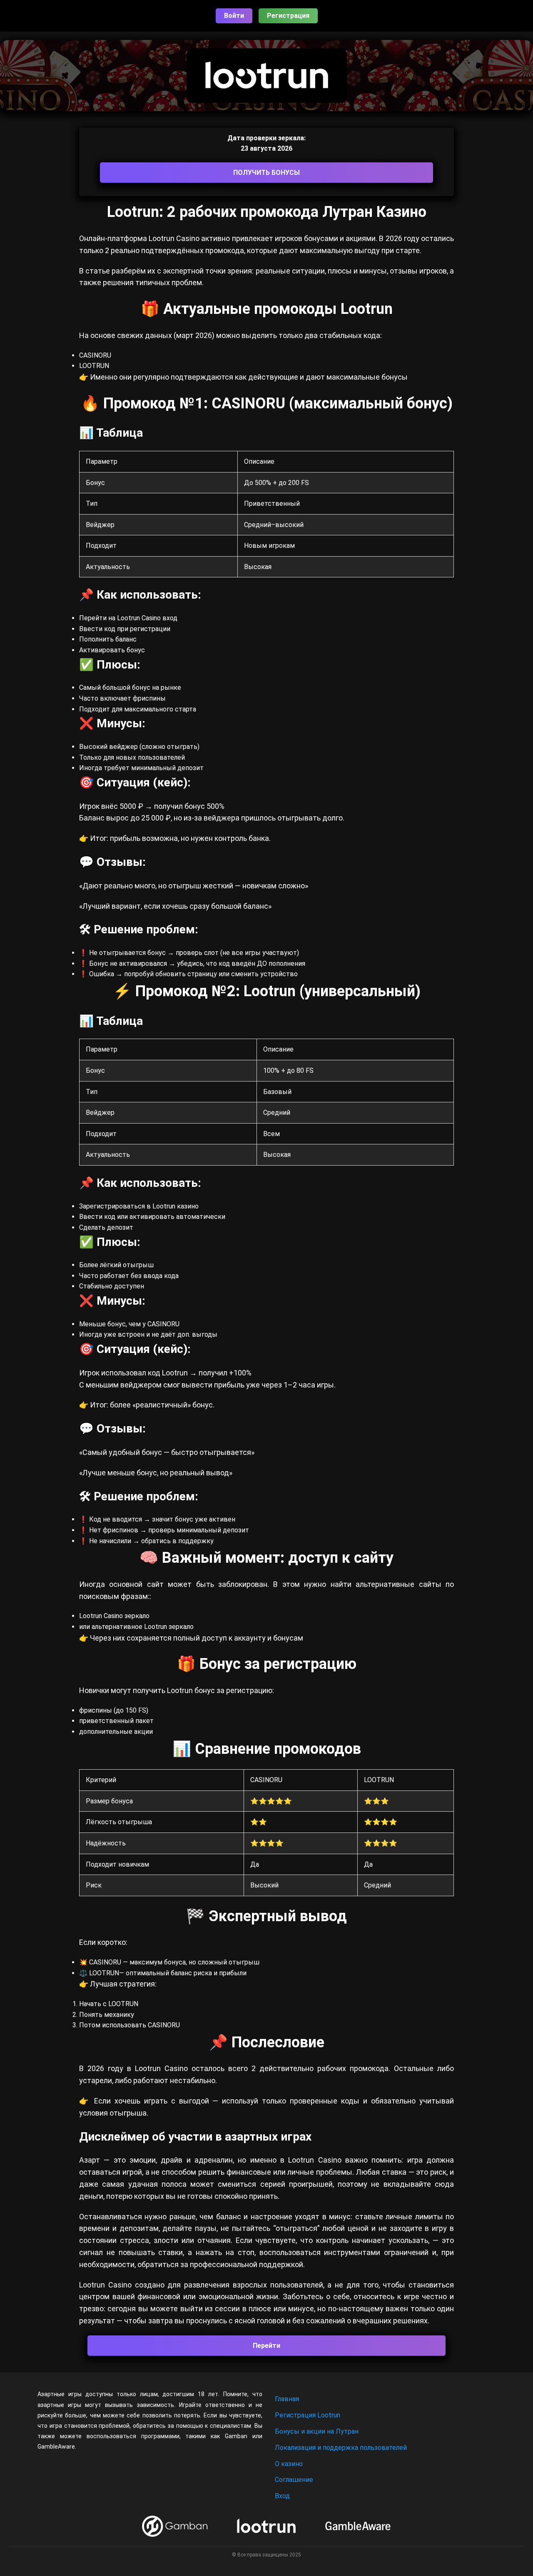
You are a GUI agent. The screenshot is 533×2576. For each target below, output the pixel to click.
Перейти (266, 2346)
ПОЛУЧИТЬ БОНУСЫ (266, 173)
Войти (234, 16)
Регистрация (288, 16)
